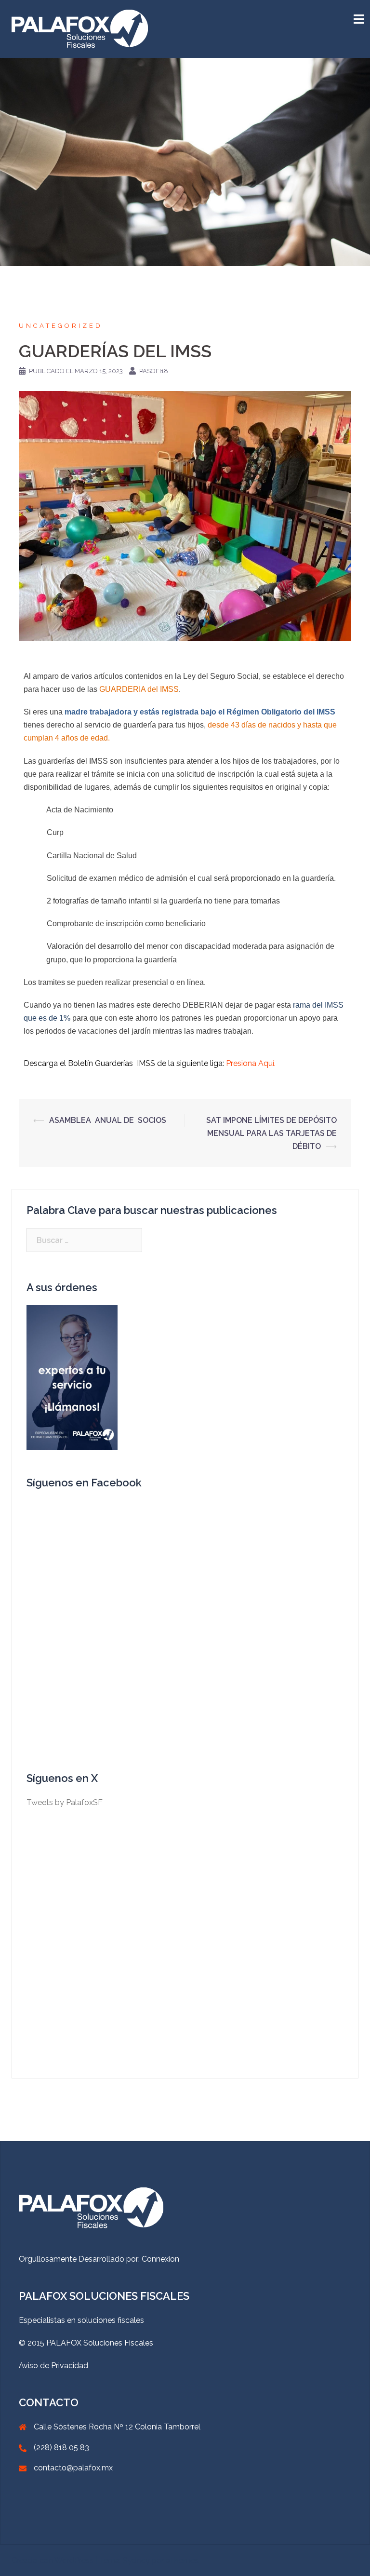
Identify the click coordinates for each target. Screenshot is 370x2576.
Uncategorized (61, 326)
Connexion (160, 2259)
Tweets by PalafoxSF (65, 1802)
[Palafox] (80, 28)
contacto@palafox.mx (73, 2468)
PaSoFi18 (154, 371)
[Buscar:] (84, 1240)
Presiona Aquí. (251, 1063)
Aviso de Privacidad (53, 2366)
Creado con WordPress (53, 2560)
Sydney (136, 2560)
